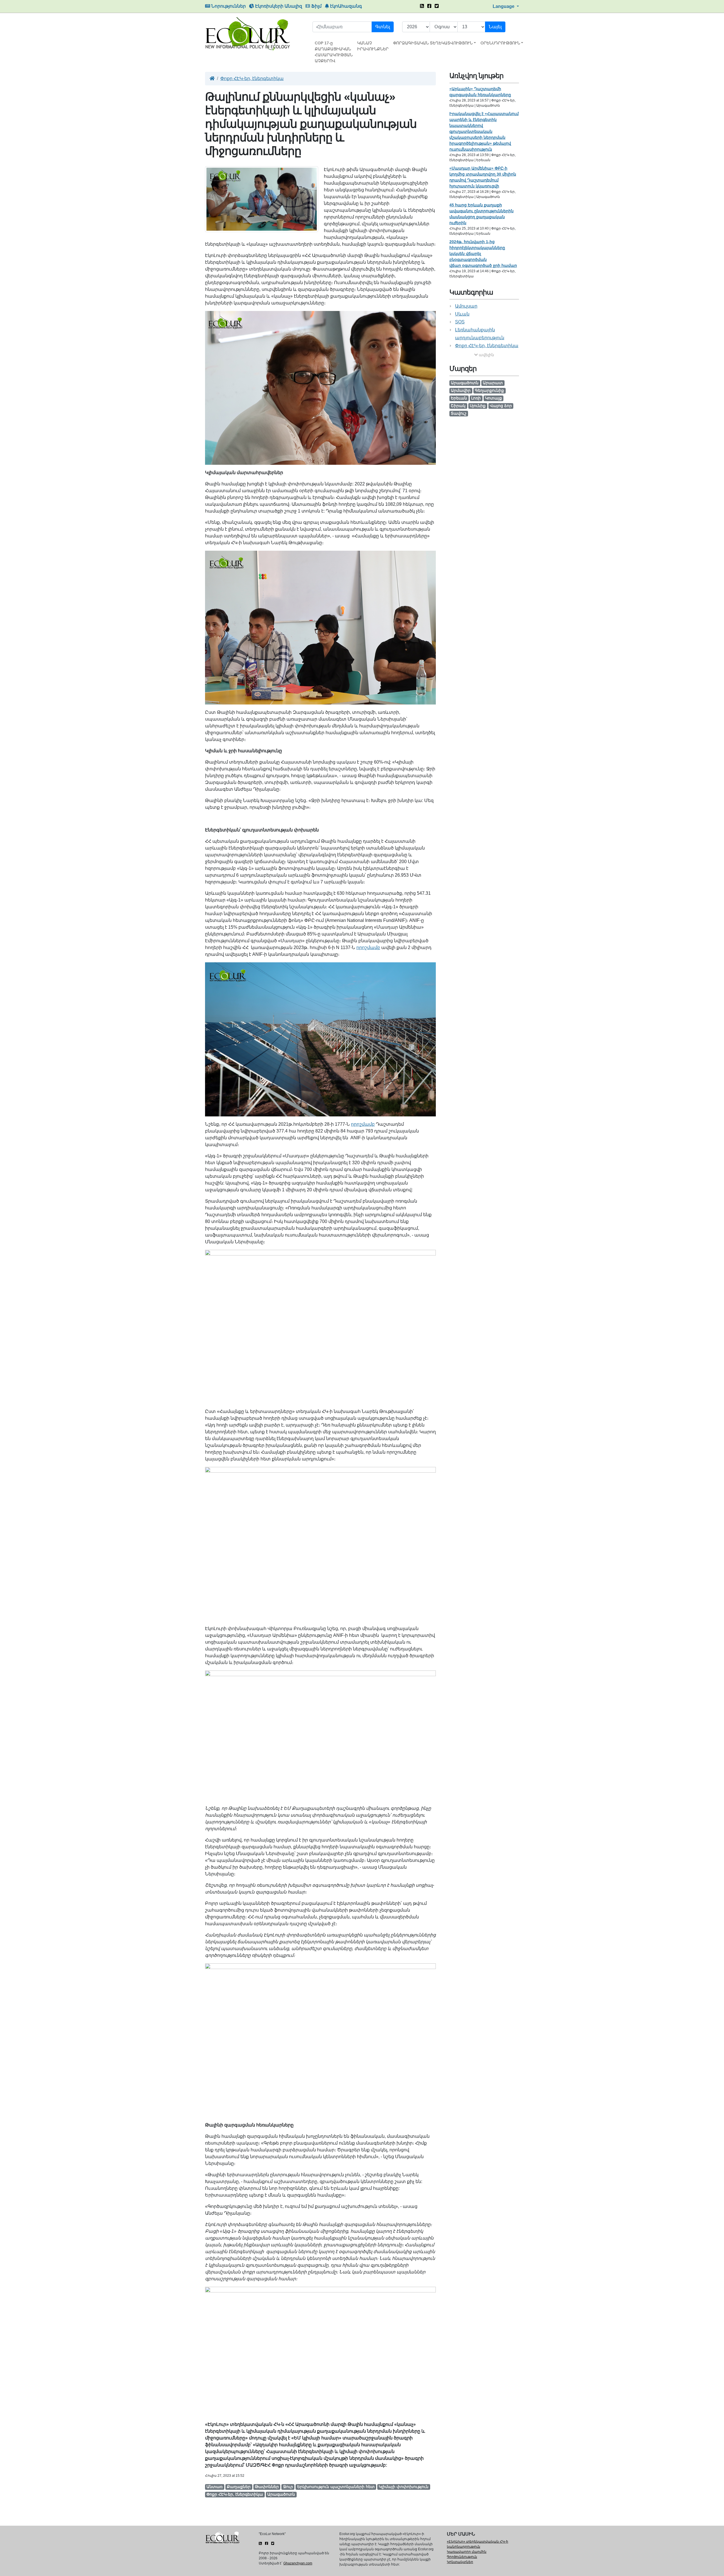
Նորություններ (228, 6)
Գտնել (383, 27)
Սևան (462, 314)
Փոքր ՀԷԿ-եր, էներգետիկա (252, 78)
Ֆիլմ (316, 6)
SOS (460, 322)
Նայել (495, 27)
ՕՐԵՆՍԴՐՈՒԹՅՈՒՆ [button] (500, 43)
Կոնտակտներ (460, 2562)
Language (504, 6)
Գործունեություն (462, 2557)
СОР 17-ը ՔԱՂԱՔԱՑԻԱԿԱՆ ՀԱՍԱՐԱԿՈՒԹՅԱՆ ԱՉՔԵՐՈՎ (334, 52)
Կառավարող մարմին (467, 2552)
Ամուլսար (466, 306)
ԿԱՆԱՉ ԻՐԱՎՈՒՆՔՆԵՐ (373, 46)
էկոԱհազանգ (345, 6)
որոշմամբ (368, 947)
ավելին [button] (486, 355)
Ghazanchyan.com (298, 2563)
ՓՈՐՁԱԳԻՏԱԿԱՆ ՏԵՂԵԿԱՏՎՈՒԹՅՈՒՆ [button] (433, 43)
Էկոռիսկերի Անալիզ (278, 6)
